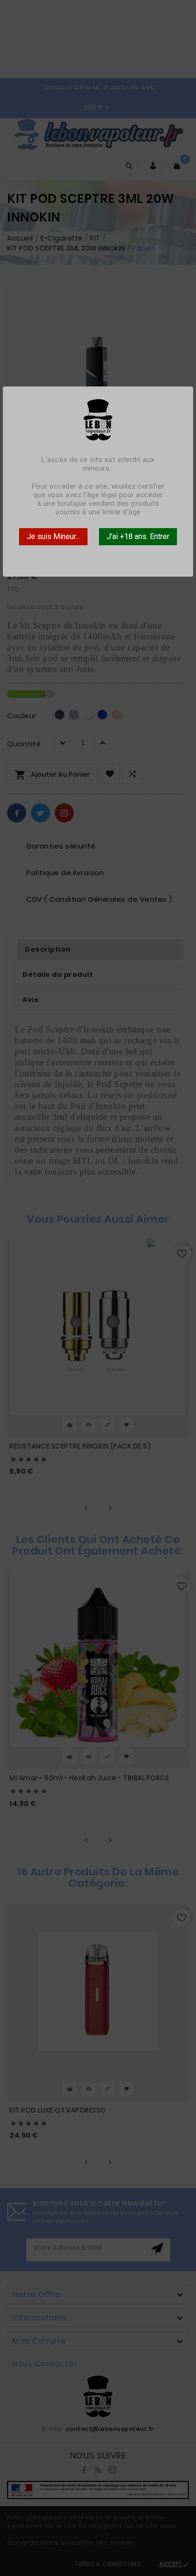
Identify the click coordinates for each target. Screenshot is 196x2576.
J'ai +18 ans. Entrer (138, 536)
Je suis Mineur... (53, 536)
